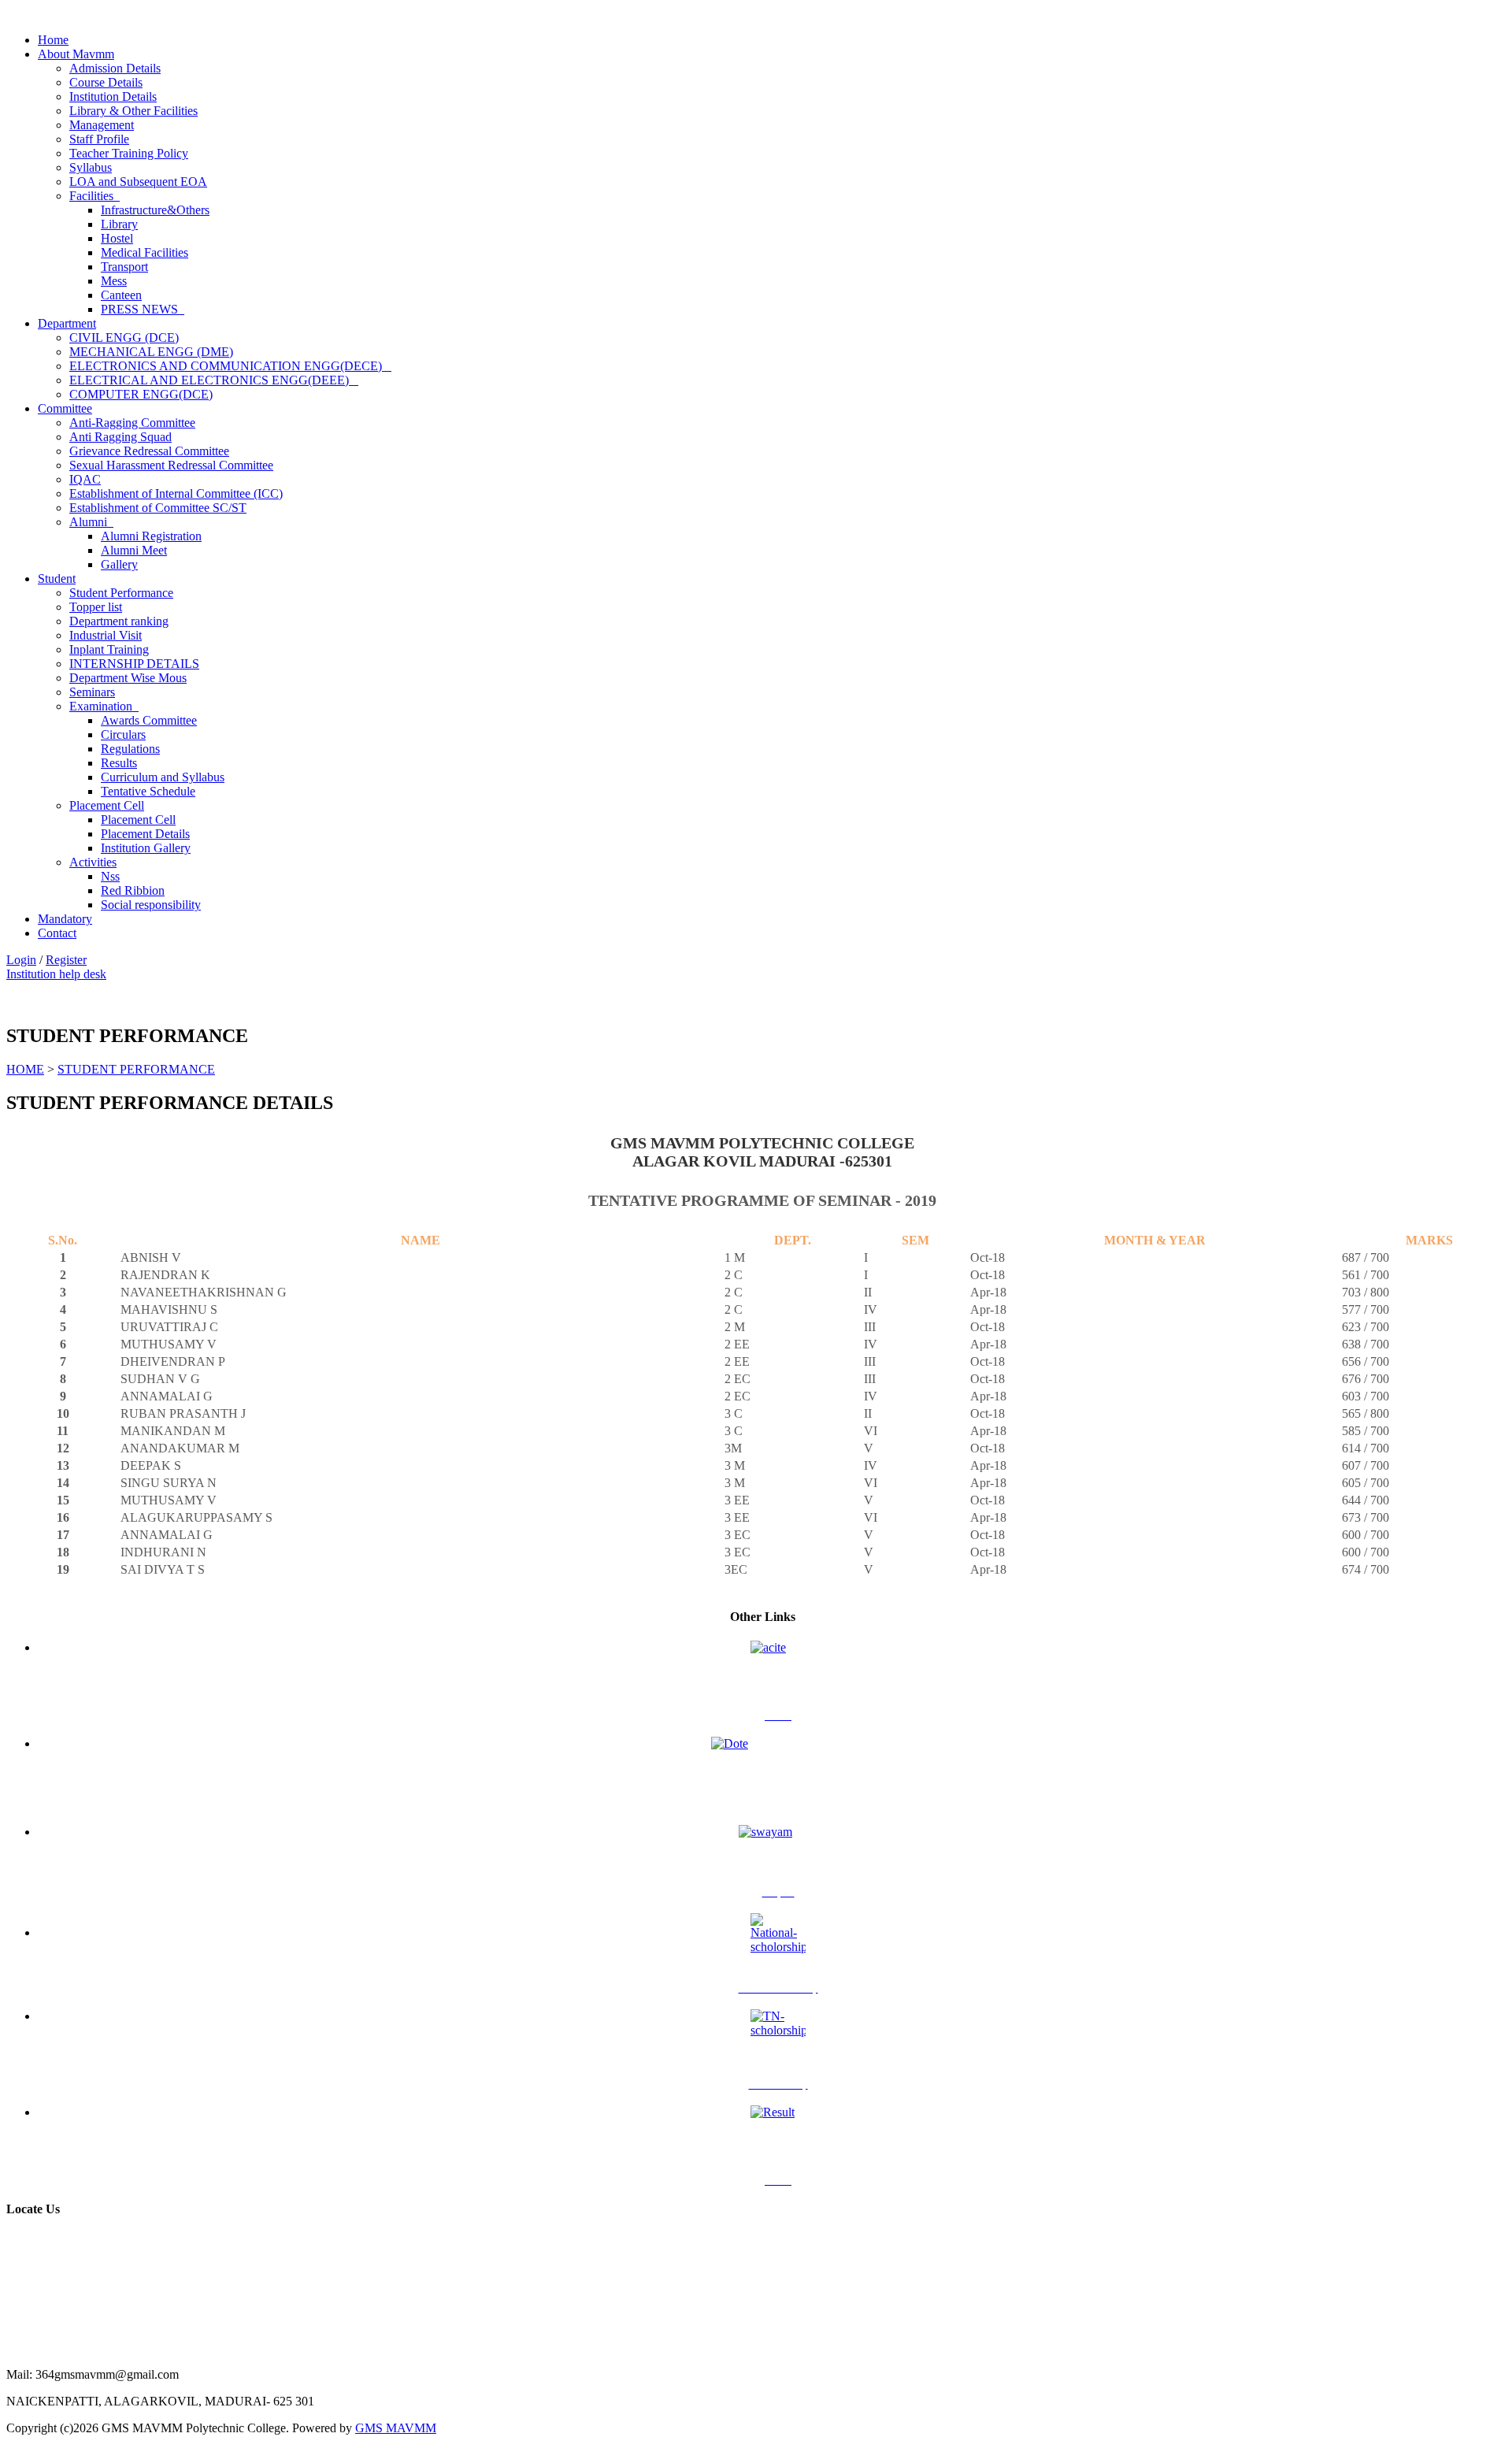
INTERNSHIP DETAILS (134, 664)
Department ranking (119, 621)
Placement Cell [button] (107, 805)
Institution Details (113, 96)
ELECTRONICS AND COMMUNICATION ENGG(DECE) (230, 366)
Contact (57, 933)
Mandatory (65, 919)
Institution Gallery (146, 848)
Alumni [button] (91, 522)
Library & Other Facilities (133, 111)
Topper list (96, 607)
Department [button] (67, 323)
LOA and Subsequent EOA (138, 182)
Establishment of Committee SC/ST (158, 508)
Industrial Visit (106, 635)
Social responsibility (151, 905)
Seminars (92, 692)
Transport (124, 267)
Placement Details (145, 834)
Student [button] (57, 579)
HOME (25, 1069)
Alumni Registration (151, 536)
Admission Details (115, 68)
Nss (110, 876)
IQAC (85, 479)
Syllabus (91, 167)
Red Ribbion (133, 890)
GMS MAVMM (396, 2428)
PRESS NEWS (143, 309)
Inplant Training (109, 649)
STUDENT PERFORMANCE (136, 1069)
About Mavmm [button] (76, 54)
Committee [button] (65, 408)
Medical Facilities (145, 252)
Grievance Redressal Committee (149, 451)
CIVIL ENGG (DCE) (124, 338)
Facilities (94, 196)
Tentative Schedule (148, 791)
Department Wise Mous (128, 678)
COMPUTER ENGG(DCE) (141, 394)
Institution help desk (56, 974)
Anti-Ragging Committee (132, 423)
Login (21, 960)
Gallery (119, 564)
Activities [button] (93, 862)
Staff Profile (99, 139)
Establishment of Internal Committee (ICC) (176, 493)
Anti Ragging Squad (120, 437)
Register (66, 960)
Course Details (106, 82)
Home (53, 40)
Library (119, 224)
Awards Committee (149, 720)
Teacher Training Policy (129, 153)
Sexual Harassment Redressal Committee (171, 465)
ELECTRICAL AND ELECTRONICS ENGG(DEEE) (214, 380)
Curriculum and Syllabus (163, 777)
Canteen (121, 295)
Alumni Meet (134, 550)
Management (102, 125)
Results (119, 763)
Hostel (117, 238)
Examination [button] (104, 706)
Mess (114, 281)
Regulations (130, 749)
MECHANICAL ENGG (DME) (151, 352)
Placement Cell (138, 820)
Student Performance (121, 593)
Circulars (123, 734)
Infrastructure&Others (155, 210)
